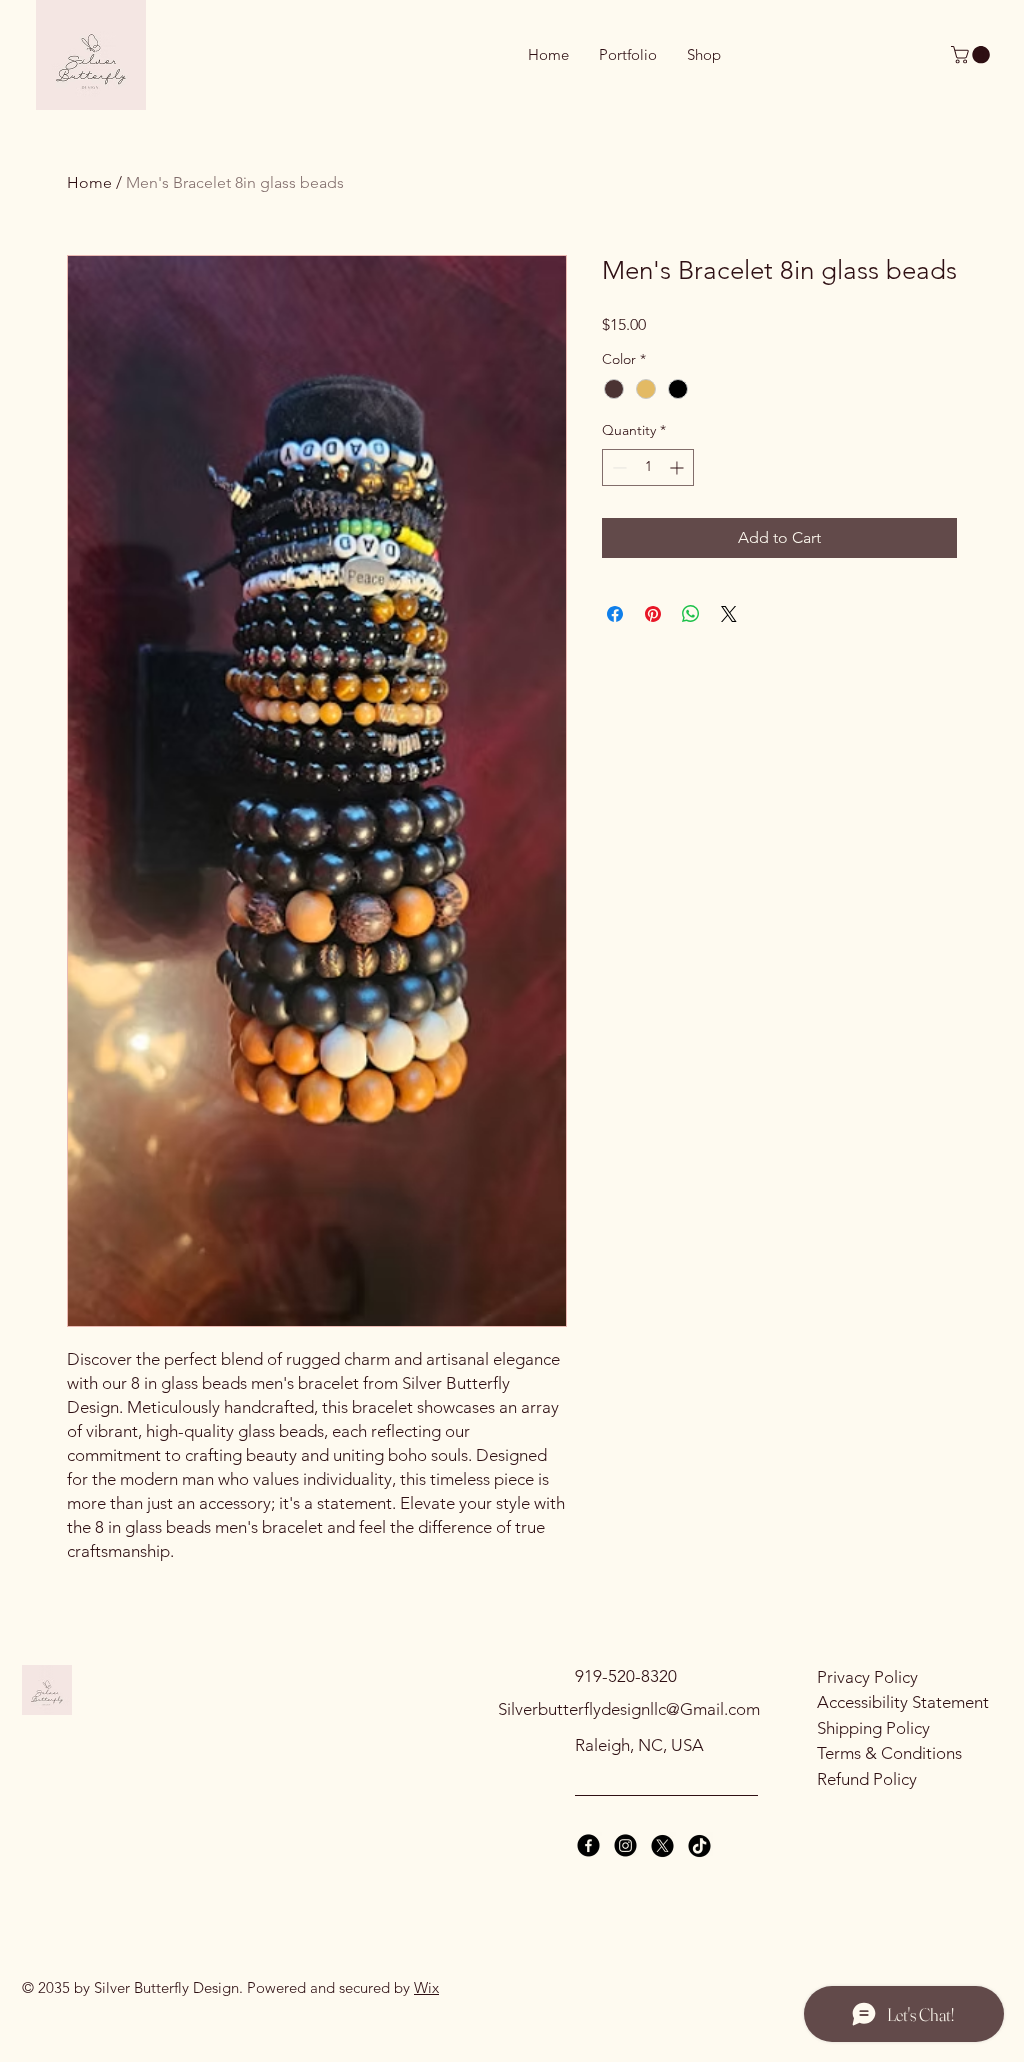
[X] (662, 1845)
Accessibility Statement (903, 1702)
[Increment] (678, 467)
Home (89, 182)
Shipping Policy (873, 1728)
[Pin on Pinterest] (653, 614)
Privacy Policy (867, 1677)
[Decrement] (617, 467)
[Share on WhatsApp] (691, 614)
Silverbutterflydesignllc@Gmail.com (629, 1709)
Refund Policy (867, 1779)
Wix (426, 1987)
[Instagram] (625, 1845)
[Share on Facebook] (615, 614)
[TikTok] (699, 1845)
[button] (972, 55)
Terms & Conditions (889, 1753)
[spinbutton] (648, 467)
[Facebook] (588, 1845)
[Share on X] (729, 614)
